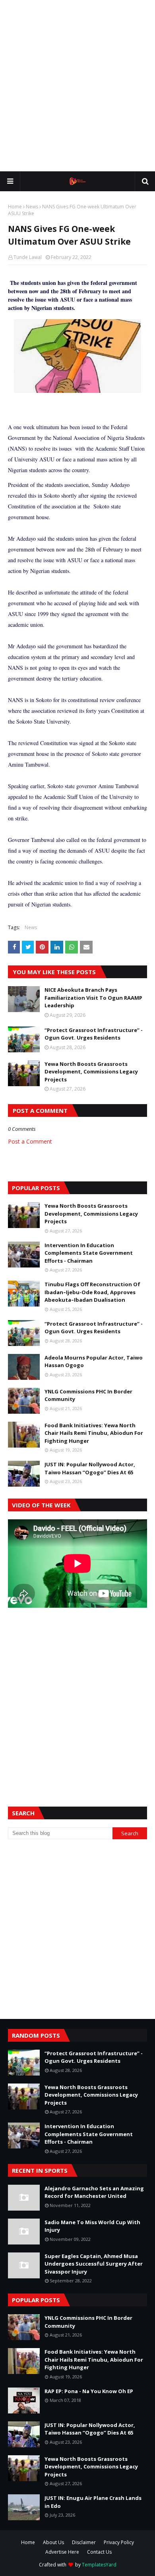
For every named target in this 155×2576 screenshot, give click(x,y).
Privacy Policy (119, 2542)
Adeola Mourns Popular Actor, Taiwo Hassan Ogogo (94, 1362)
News (32, 207)
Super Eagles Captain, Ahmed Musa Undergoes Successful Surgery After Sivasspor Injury (94, 2264)
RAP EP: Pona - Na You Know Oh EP (89, 2391)
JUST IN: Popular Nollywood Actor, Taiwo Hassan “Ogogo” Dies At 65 (90, 1468)
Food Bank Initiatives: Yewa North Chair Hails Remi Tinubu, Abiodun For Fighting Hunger (94, 1433)
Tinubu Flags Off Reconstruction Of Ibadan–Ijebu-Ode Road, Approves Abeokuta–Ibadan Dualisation (92, 1292)
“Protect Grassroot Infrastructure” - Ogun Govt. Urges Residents (94, 1034)
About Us (53, 2542)
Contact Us (99, 2552)
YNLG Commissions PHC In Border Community (88, 1395)
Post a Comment (30, 1141)
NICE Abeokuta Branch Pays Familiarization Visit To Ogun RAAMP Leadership (93, 998)
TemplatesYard (99, 2565)
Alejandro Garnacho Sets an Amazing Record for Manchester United (94, 2192)
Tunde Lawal (28, 257)
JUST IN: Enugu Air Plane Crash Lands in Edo (93, 2502)
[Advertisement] (77, 86)
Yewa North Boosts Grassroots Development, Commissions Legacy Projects (91, 1072)
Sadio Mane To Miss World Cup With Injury (92, 2226)
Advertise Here (62, 2552)
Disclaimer (84, 2542)
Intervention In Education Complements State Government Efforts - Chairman (89, 1253)
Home (15, 207)
